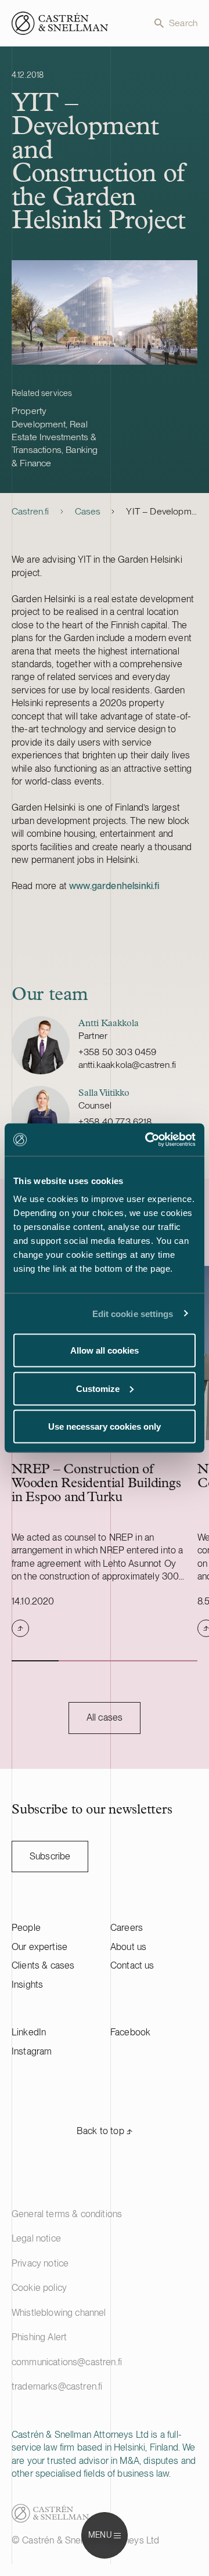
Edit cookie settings (133, 1313)
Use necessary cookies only (105, 1426)
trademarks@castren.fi (57, 2386)
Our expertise (39, 1947)
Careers (127, 1928)
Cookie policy (39, 2288)
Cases (88, 511)
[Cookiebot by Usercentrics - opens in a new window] (147, 1140)
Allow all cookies (105, 1350)
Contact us (132, 1965)
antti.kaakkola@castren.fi (127, 1065)
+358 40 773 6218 (115, 1122)
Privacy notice (40, 2263)
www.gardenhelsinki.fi (114, 886)
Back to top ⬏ (105, 2131)
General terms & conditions (67, 2214)
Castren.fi (30, 511)
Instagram (32, 2051)
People (26, 1928)
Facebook (130, 2032)
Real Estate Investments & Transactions (54, 437)
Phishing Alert (39, 2337)
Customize (98, 1388)
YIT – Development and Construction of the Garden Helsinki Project (162, 511)
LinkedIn (29, 2032)
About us (128, 1947)
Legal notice (36, 2238)
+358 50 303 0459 (118, 1052)
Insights (27, 1985)
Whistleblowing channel (59, 2313)
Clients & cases (43, 1965)
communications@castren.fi (67, 2362)
